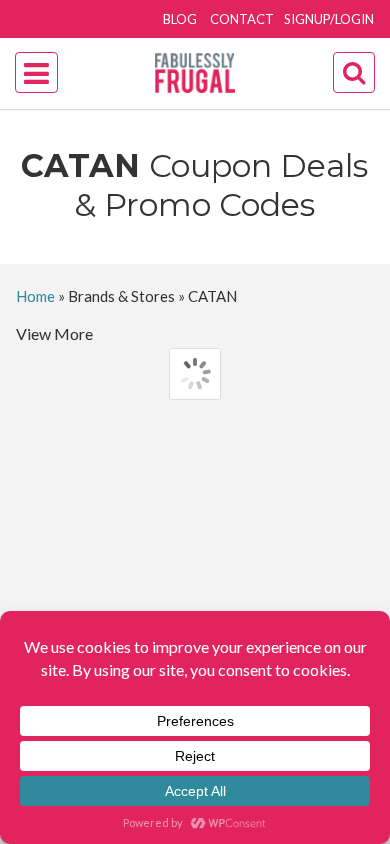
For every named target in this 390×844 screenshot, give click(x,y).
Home (35, 296)
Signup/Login (329, 19)
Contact (242, 19)
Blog (180, 19)
